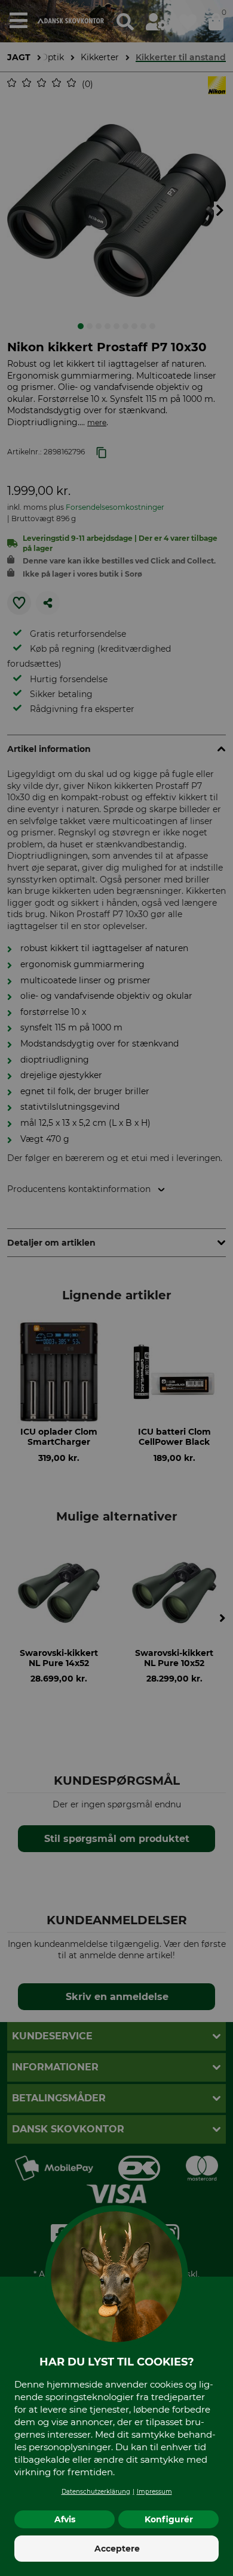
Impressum (154, 2492)
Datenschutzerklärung (96, 2492)
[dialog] (116, 1288)
